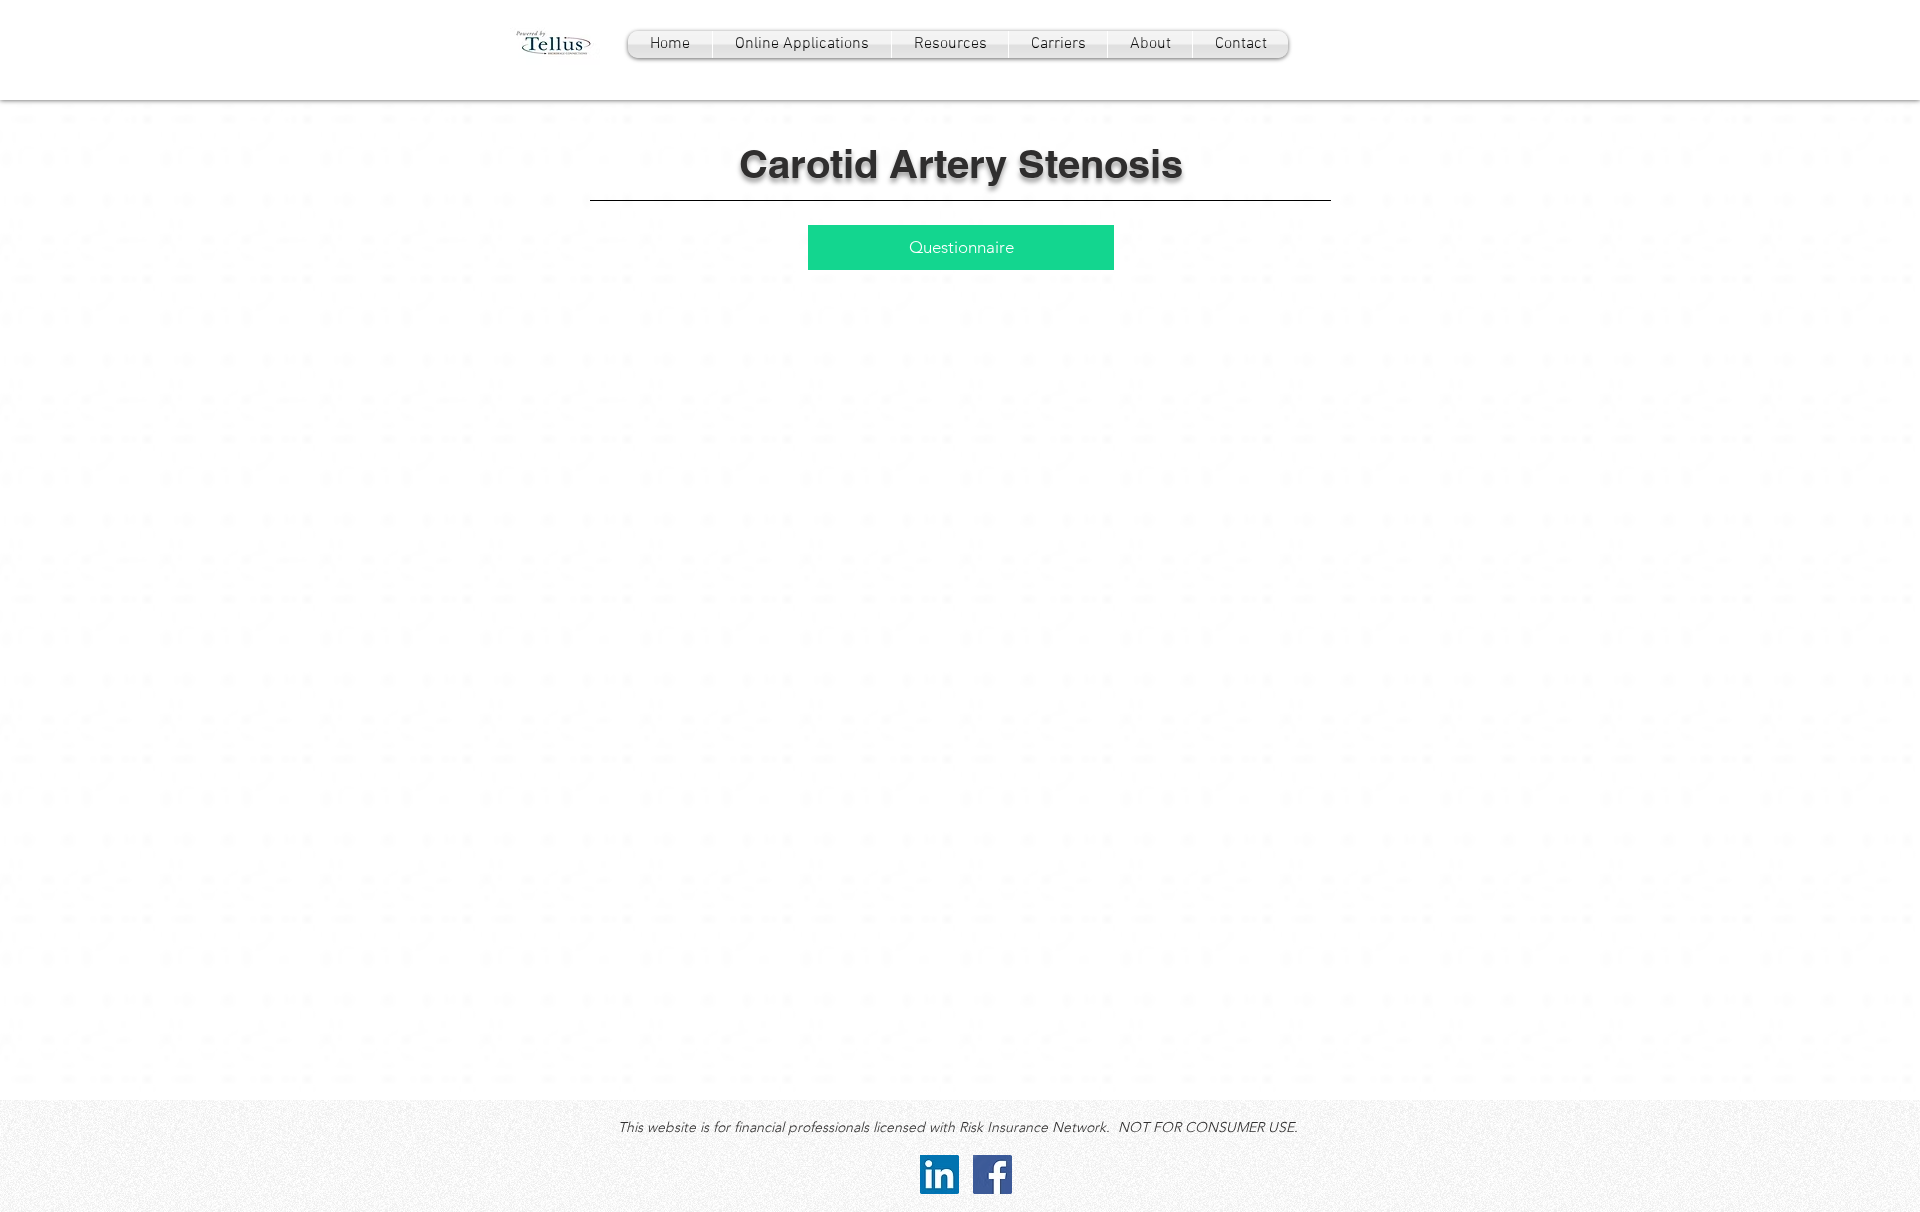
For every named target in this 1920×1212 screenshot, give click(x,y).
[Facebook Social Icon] (992, 1174)
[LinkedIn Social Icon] (939, 1174)
